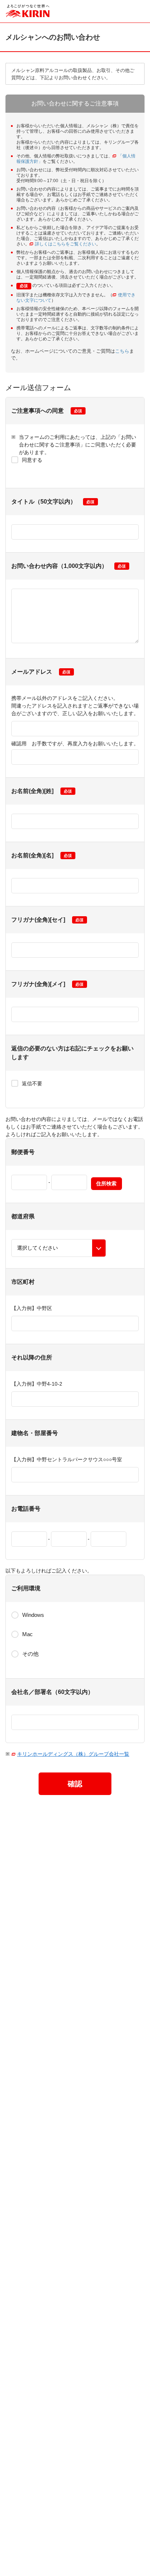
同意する (32, 460)
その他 (30, 1654)
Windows (33, 1615)
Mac (27, 1634)
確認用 (75, 744)
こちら (122, 351)
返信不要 (32, 1083)
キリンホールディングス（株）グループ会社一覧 (73, 1754)
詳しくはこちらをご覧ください (66, 244)
